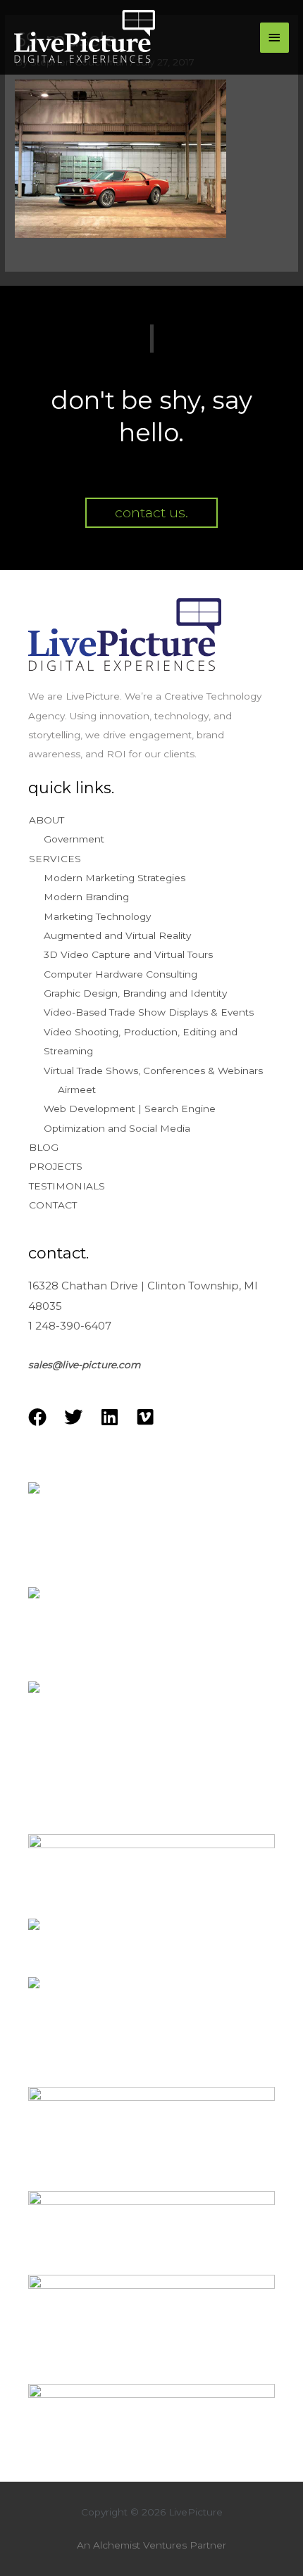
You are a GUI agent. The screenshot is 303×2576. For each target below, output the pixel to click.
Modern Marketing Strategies (115, 878)
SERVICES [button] (55, 859)
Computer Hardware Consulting (120, 974)
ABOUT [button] (47, 820)
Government (74, 839)
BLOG (44, 1147)
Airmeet (77, 1090)
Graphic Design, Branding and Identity (135, 993)
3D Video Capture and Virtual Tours (128, 954)
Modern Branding (86, 897)
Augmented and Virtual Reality (117, 935)
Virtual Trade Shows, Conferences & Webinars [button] (153, 1071)
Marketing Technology (97, 916)
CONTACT (53, 1205)
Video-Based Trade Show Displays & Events (149, 1012)
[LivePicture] (85, 38)
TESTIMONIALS (67, 1186)
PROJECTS (56, 1166)
